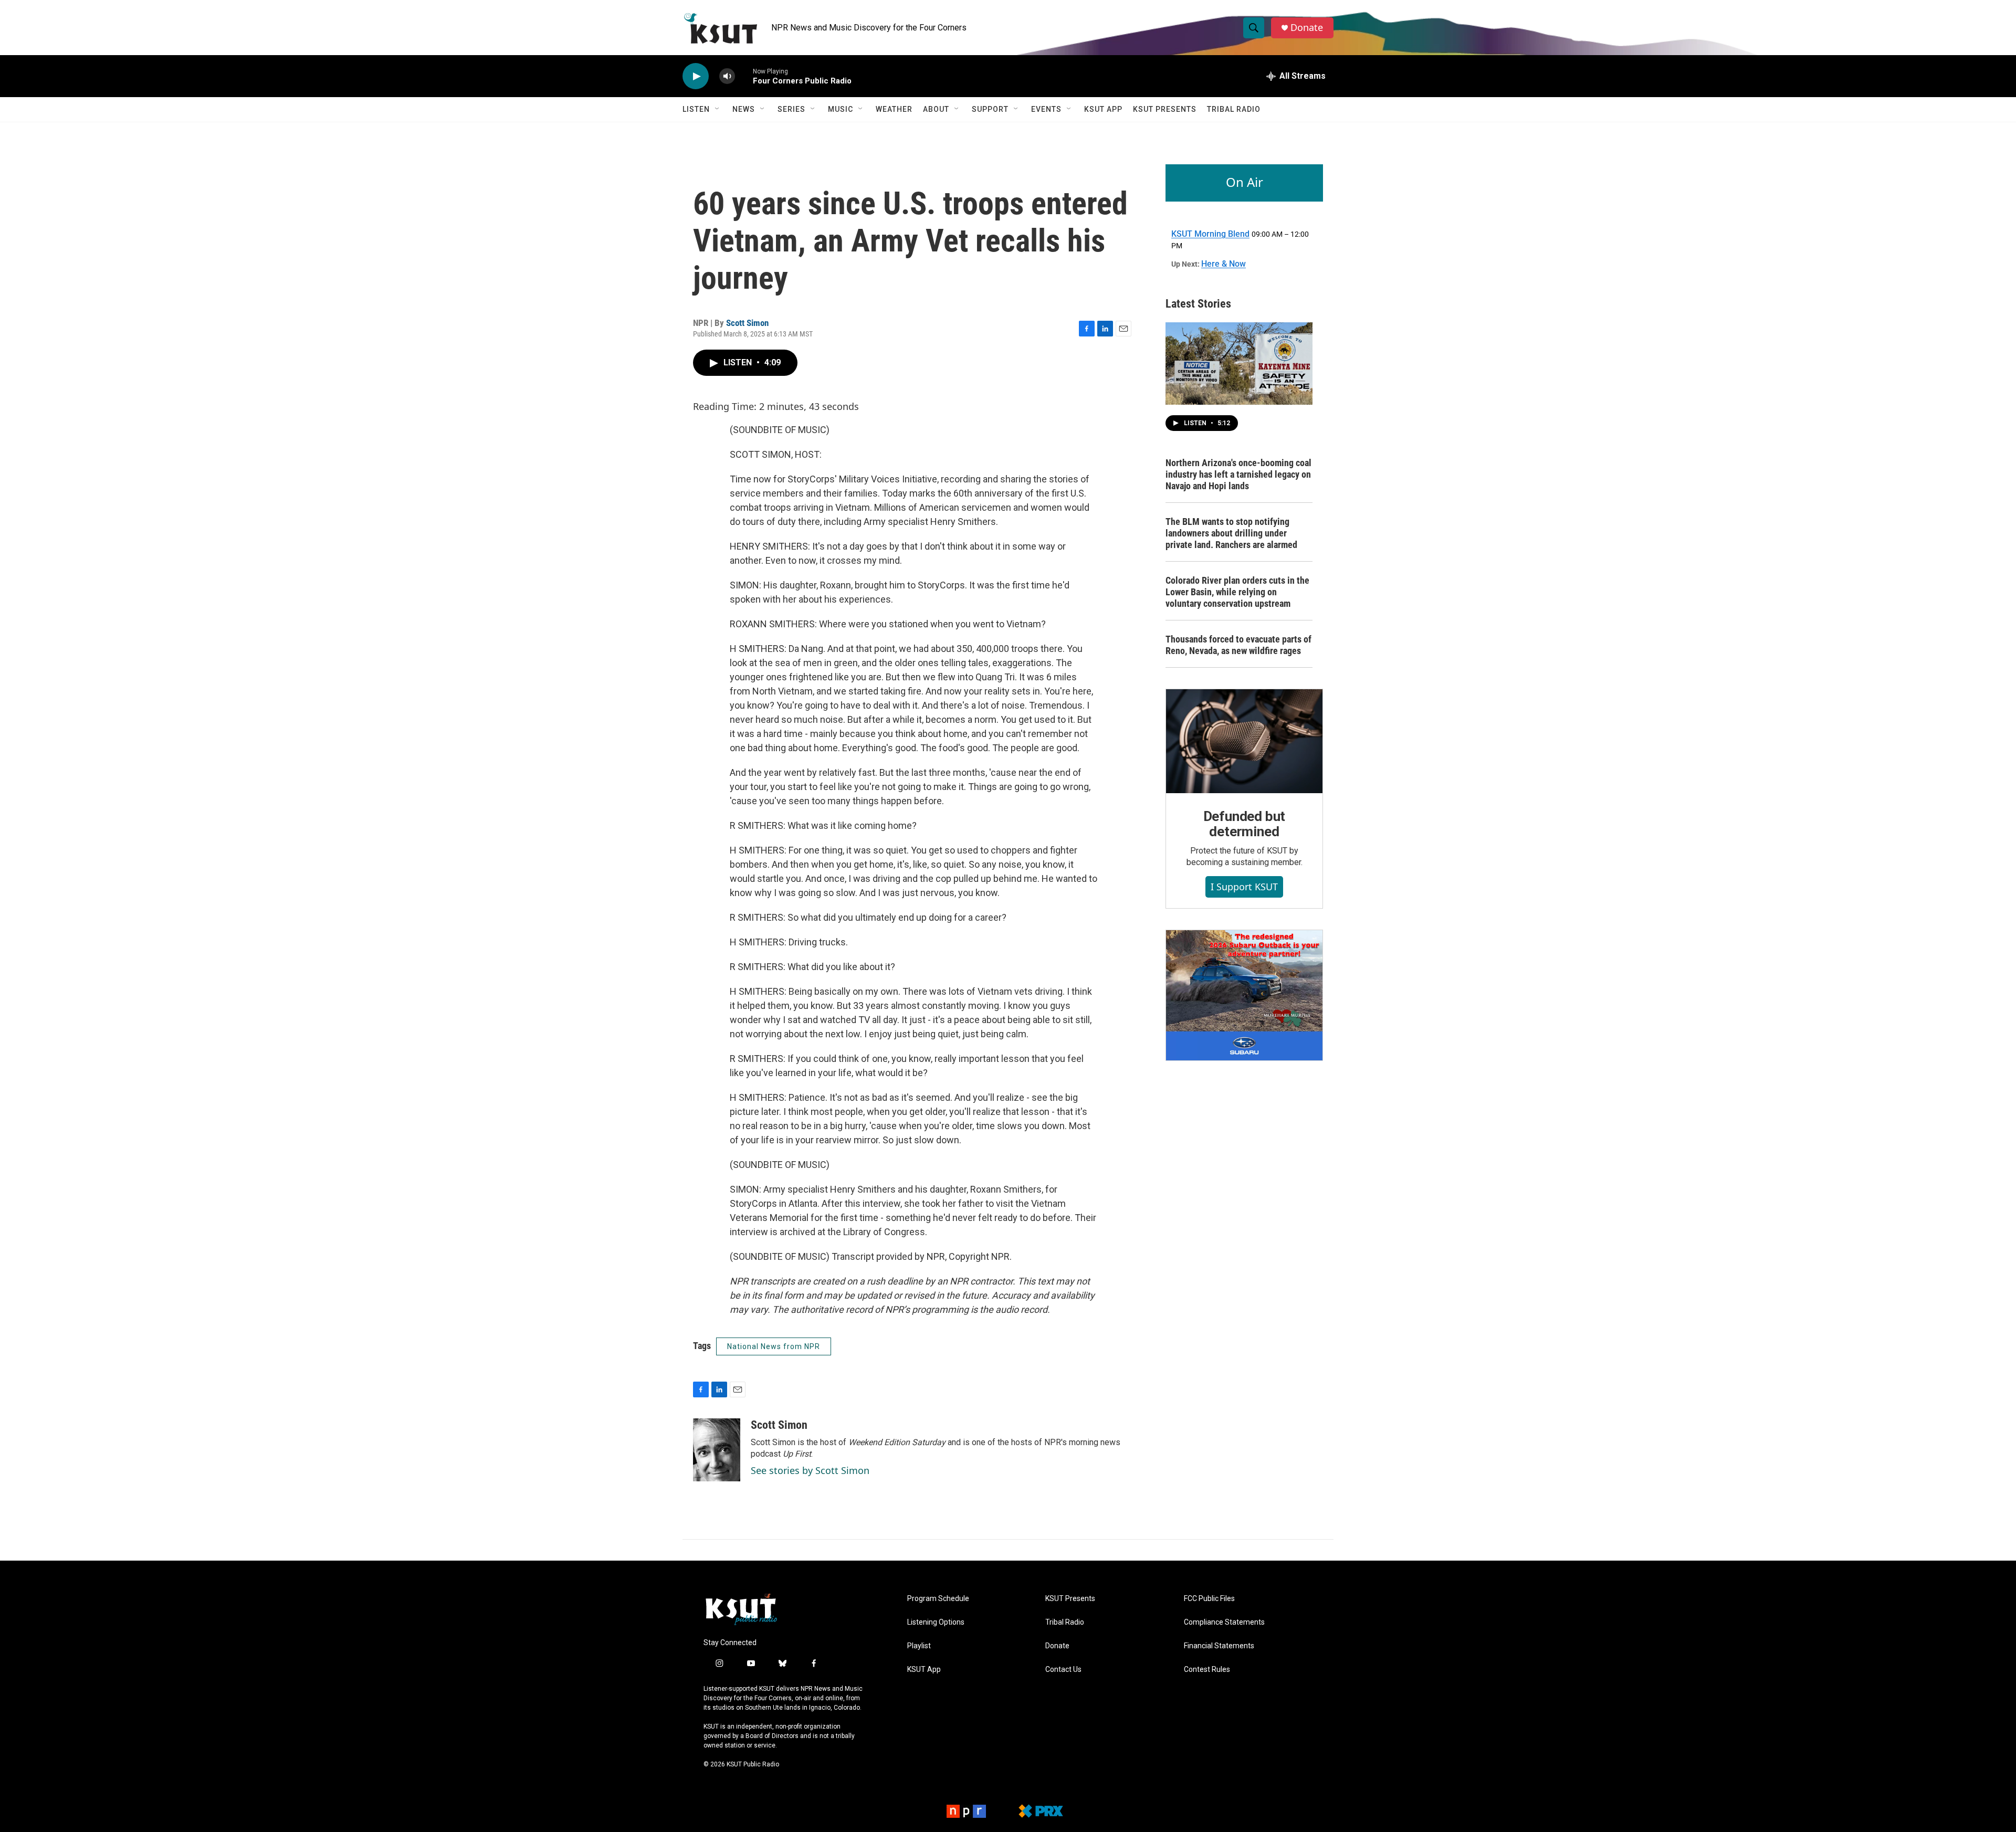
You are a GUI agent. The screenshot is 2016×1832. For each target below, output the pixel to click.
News (744, 109)
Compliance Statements (1224, 1622)
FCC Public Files (1209, 1599)
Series (791, 109)
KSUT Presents (1165, 109)
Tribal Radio (1234, 109)
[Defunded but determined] (1244, 741)
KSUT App (1103, 109)
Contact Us (1063, 1670)
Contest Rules (1207, 1670)
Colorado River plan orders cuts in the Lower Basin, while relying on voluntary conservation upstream (1237, 592)
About (936, 109)
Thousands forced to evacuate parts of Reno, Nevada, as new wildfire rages (1238, 645)
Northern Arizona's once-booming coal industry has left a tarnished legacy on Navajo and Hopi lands (1238, 474)
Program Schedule (938, 1599)
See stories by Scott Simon (810, 1470)
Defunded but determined (1245, 824)
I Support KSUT (1244, 887)
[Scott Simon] (717, 1450)
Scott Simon (747, 323)
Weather (894, 109)
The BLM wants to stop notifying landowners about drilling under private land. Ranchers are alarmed (1231, 533)
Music (841, 109)
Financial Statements (1219, 1646)
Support (990, 109)
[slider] (744, 76)
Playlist (919, 1646)
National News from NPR (774, 1346)
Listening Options (936, 1622)
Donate (1307, 28)
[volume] (727, 76)
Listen (696, 109)
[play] (696, 76)
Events (1046, 109)
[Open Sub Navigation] (718, 109)
